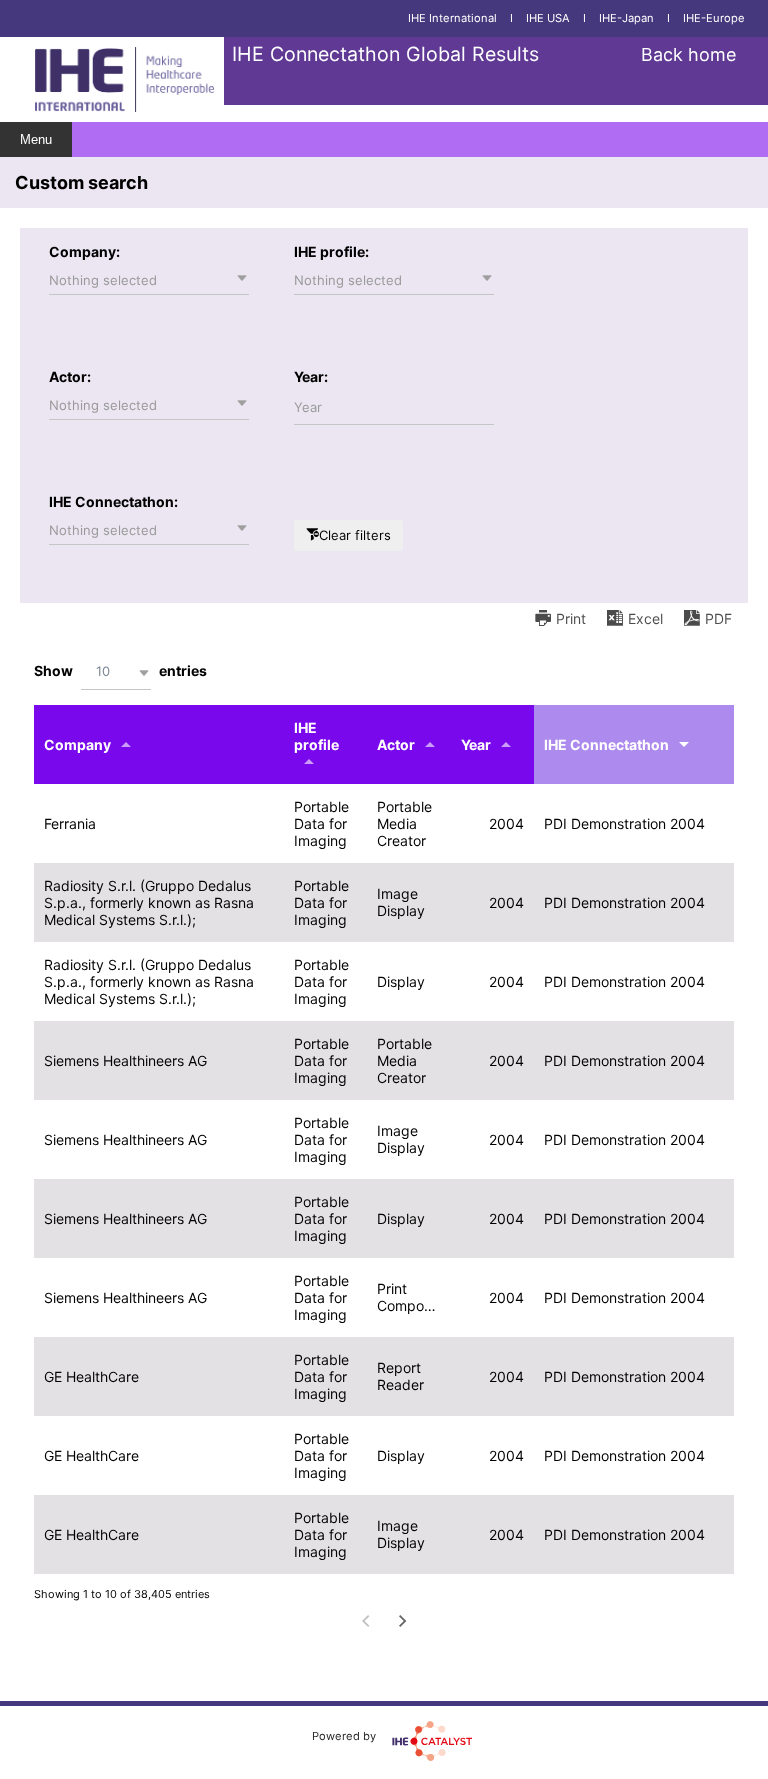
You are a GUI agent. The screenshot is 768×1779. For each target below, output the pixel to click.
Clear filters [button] (355, 535)
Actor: (70, 376)
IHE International (452, 18)
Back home (688, 54)
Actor (396, 744)
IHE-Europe (714, 18)
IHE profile (316, 736)
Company (77, 744)
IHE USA (548, 18)
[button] (149, 280)
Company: (84, 251)
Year (476, 744)
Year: (311, 376)
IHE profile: (331, 251)
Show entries (120, 670)
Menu (36, 139)
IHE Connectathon (606, 744)
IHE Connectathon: (113, 501)
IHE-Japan (626, 18)
